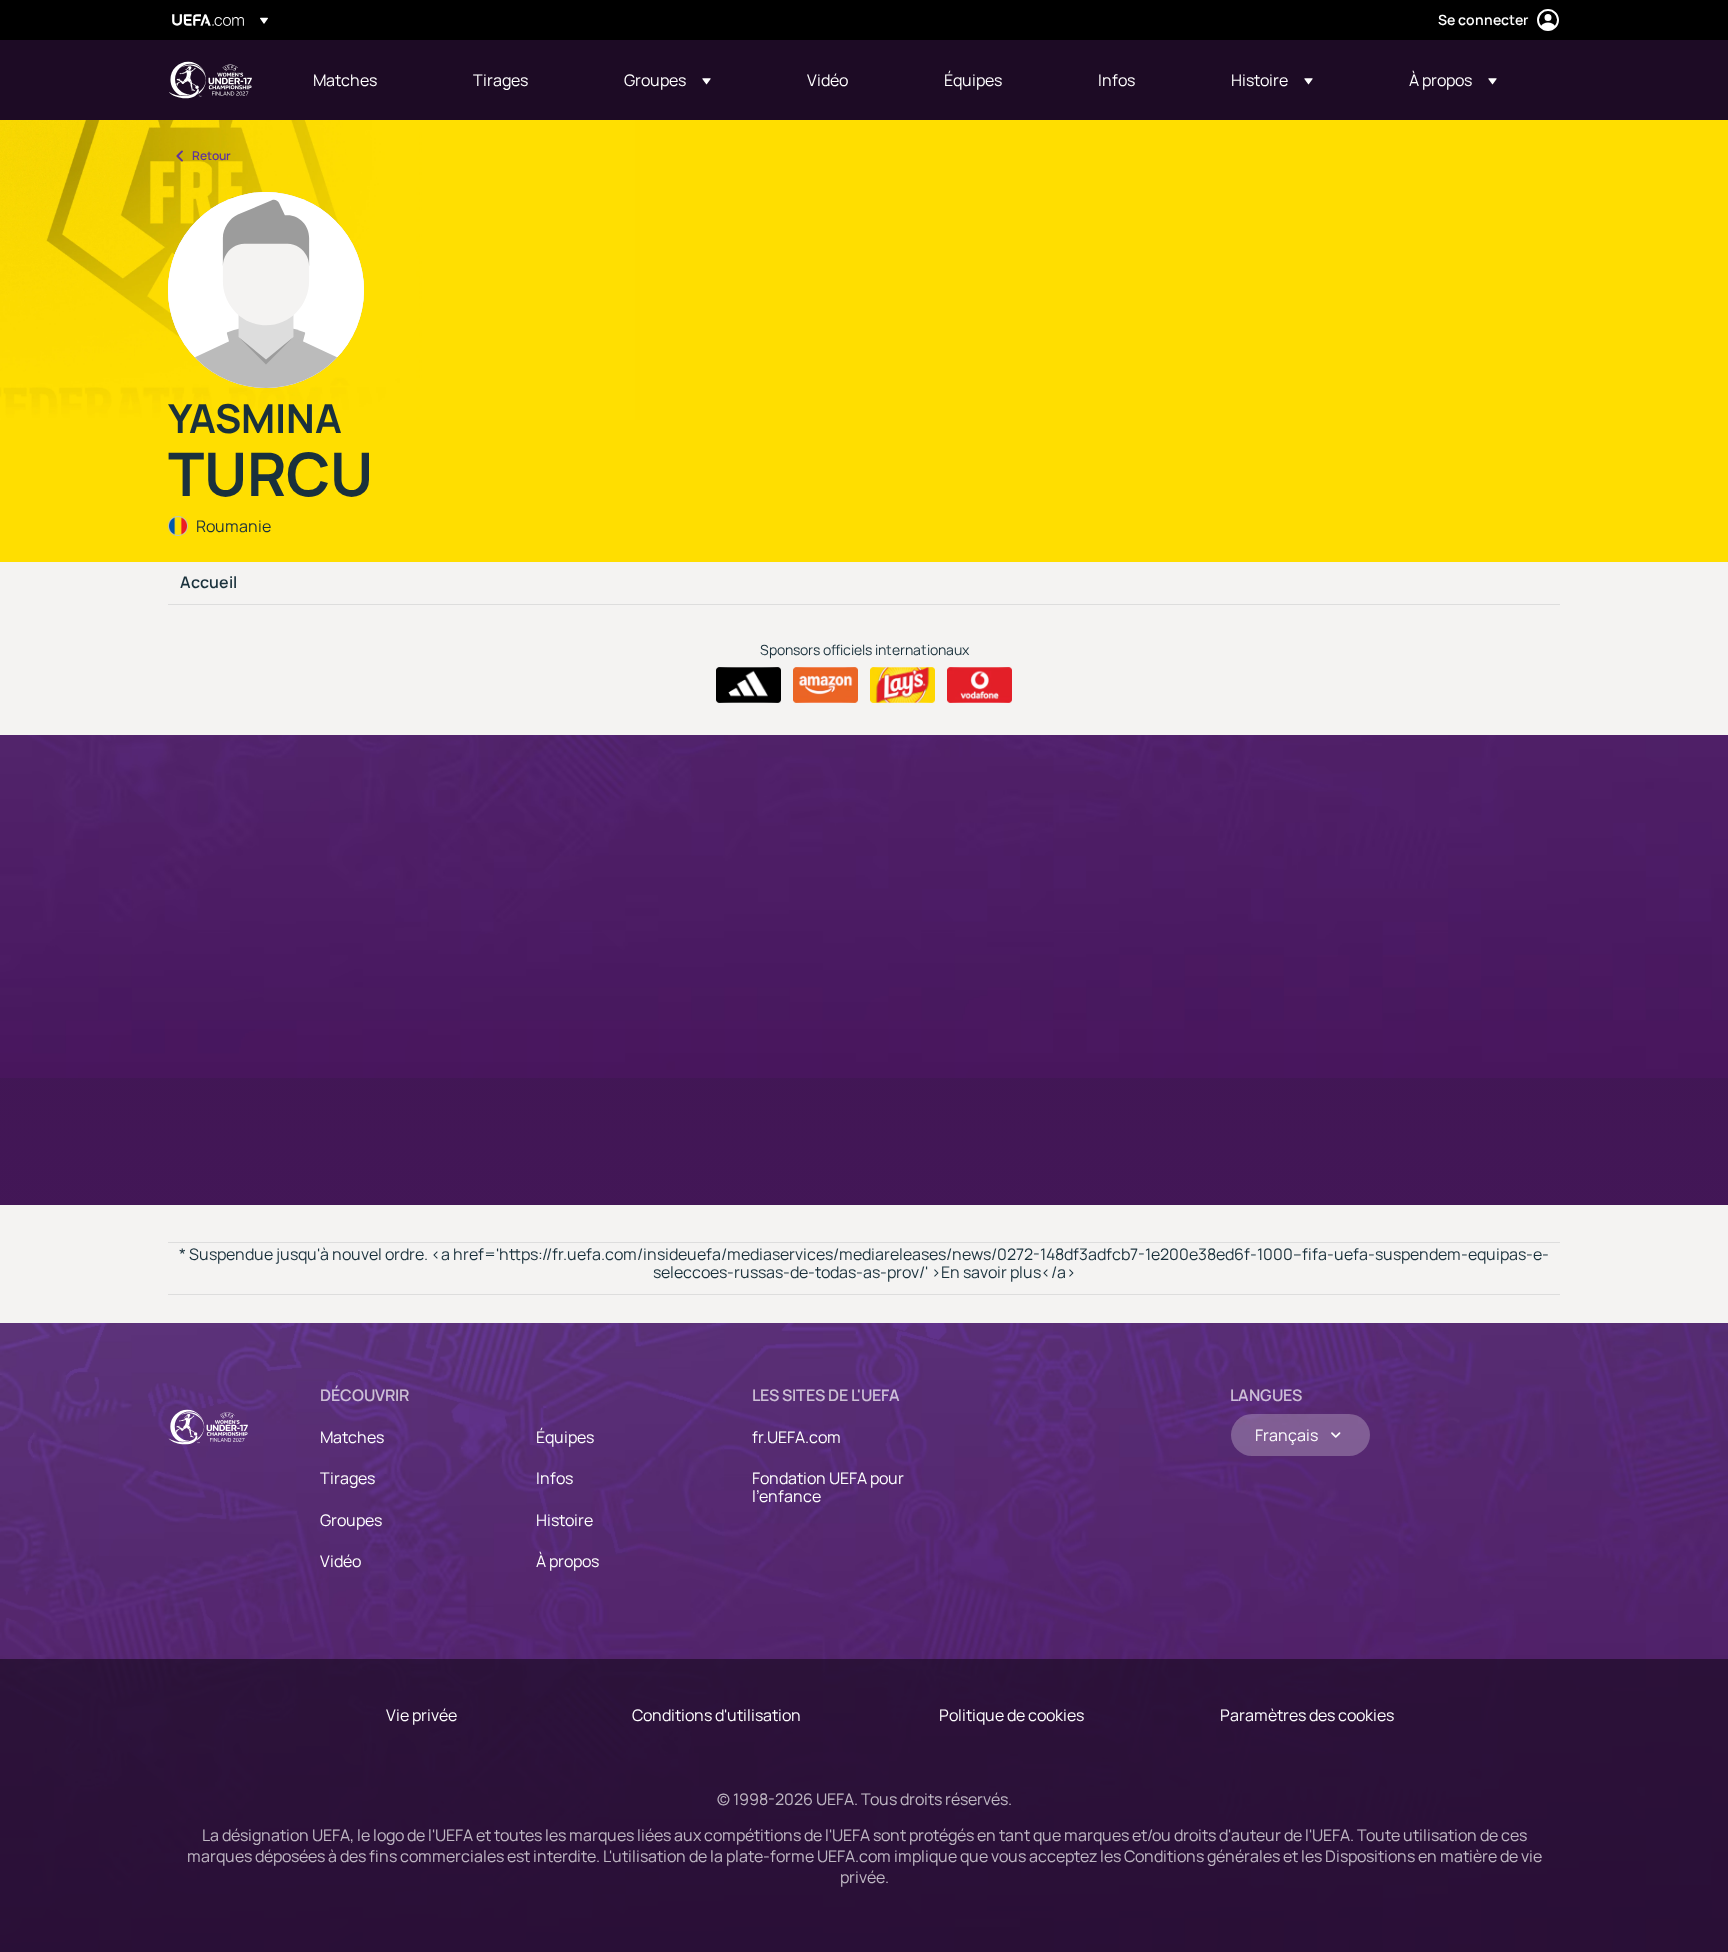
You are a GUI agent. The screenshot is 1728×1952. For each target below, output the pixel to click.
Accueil (208, 583)
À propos (567, 1561)
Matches (352, 1437)
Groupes (351, 1520)
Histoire (564, 1520)
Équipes (565, 1437)
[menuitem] (368, 80)
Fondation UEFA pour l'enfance (828, 1487)
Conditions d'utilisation (716, 1715)
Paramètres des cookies (1307, 1715)
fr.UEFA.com (796, 1437)
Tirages (347, 1478)
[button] (667, 80)
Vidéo (340, 1561)
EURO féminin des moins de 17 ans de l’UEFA (210, 80)
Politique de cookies (1011, 1715)
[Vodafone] (979, 685)
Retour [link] (211, 155)
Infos (554, 1478)
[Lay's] (902, 685)
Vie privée (421, 1715)
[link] (345, 80)
